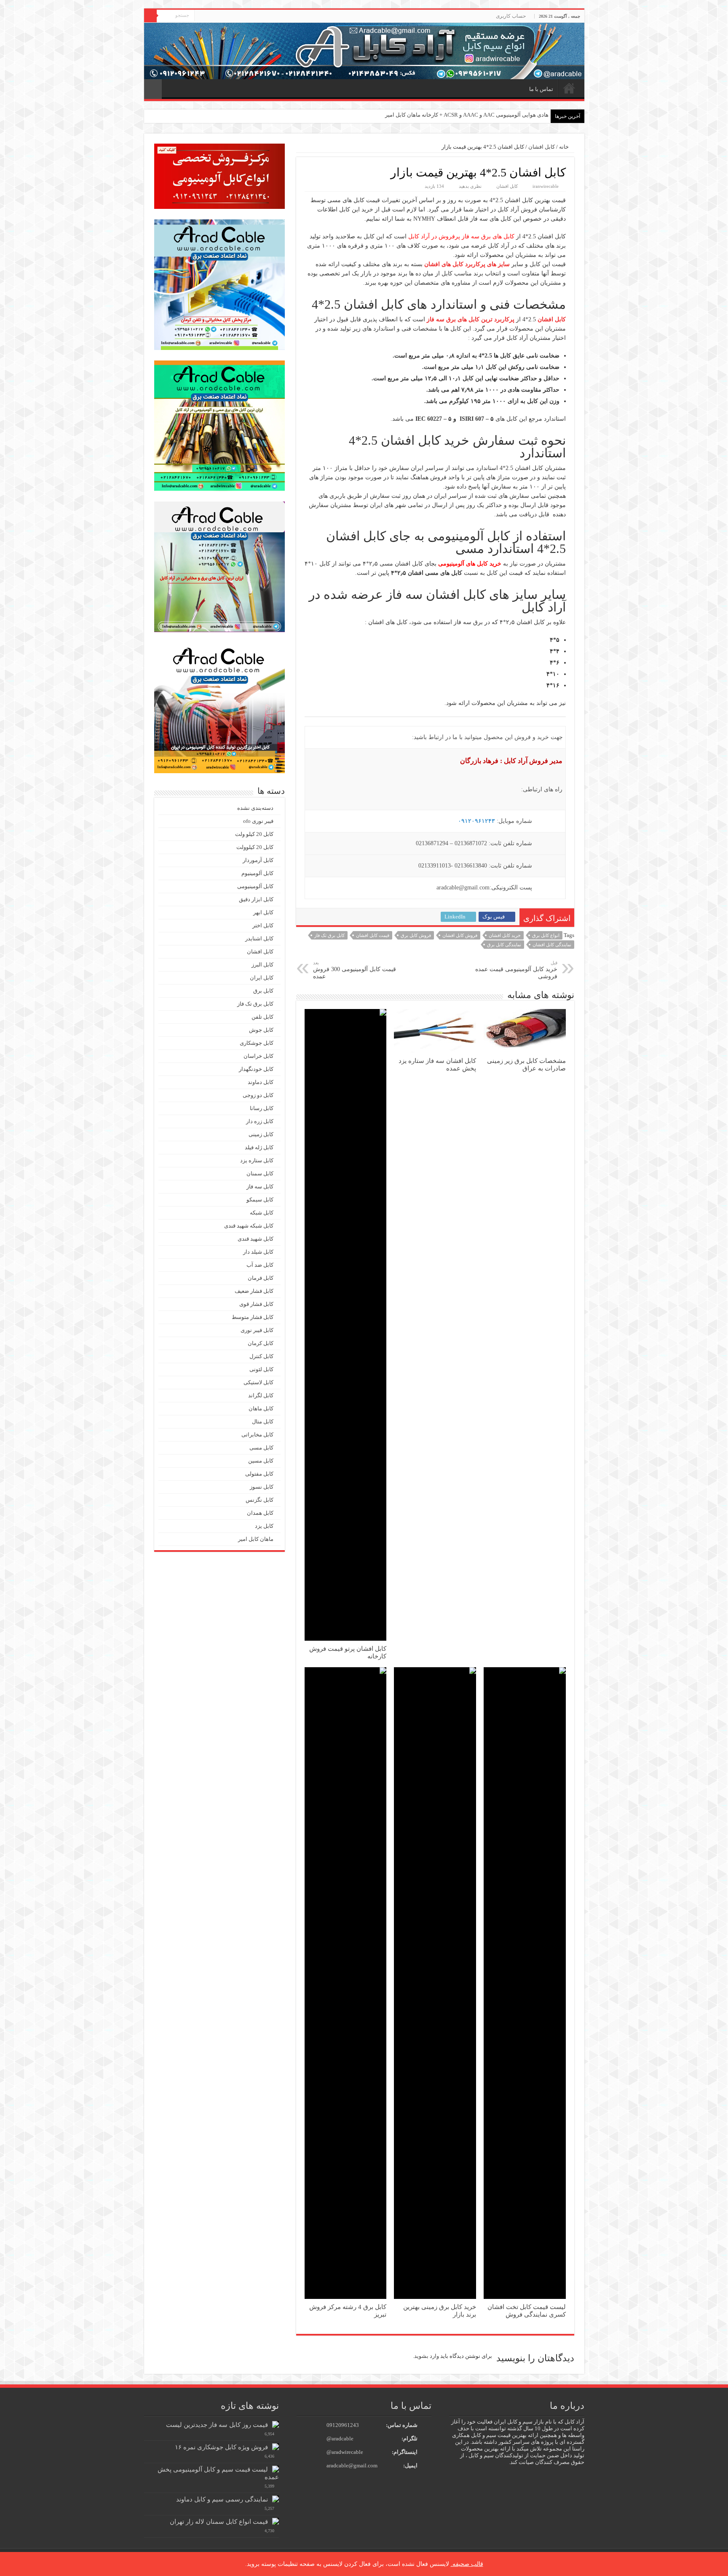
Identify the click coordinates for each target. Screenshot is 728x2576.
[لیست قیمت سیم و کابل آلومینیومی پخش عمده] (276, 2469)
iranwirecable (546, 186)
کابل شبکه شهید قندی (249, 1226)
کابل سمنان (260, 1173)
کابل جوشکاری (257, 1043)
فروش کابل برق (416, 935)
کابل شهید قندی (256, 1239)
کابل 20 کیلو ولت (254, 834)
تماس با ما (541, 89)
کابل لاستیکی (258, 1382)
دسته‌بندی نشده (255, 808)
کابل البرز (262, 965)
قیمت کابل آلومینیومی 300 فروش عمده (355, 970)
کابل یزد (264, 1526)
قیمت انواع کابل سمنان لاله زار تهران (219, 2521)
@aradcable (340, 2439)
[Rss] (201, 16)
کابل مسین (261, 1461)
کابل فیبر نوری (257, 1330)
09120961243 (343, 2425)
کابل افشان (542, 147)
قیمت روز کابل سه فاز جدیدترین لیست (217, 2425)
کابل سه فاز (260, 1187)
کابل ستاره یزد (257, 1160)
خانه (569, 88)
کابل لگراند (261, 1395)
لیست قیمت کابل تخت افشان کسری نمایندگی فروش (527, 2310)
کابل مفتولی (259, 1474)
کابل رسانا (262, 1108)
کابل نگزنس (260, 1500)
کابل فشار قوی (256, 1304)
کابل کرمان (261, 1343)
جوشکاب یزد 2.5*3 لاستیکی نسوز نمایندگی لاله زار (491, 115)
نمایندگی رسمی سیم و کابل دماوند (222, 2499)
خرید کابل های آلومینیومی (470, 564)
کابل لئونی (261, 1369)
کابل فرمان (261, 1278)
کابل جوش (261, 1030)
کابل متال (263, 1421)
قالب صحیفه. (467, 2564)
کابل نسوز (262, 1487)
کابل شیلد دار (258, 1252)
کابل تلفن (262, 1017)
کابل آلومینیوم (257, 873)
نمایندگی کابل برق (504, 945)
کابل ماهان (261, 1408)
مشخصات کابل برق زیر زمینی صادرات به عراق (526, 1064)
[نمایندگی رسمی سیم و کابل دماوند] (276, 2499)
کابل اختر (263, 925)
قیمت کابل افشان (373, 935)
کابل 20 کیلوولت (255, 847)
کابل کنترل (261, 1356)
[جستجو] (150, 16)
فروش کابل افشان (460, 935)
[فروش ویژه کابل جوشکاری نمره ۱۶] (276, 2447)
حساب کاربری (511, 16)
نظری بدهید (470, 186)
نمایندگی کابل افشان (552, 945)
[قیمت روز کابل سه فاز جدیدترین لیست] (276, 2424)
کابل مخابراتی (257, 1435)
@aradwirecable (345, 2452)
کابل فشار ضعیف (254, 1291)
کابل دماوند (261, 1082)
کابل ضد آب (260, 1265)
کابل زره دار (260, 1121)
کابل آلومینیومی (255, 886)
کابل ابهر (263, 912)
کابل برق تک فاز (329, 935)
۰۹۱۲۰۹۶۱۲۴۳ (476, 821)
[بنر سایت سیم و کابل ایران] (364, 50)
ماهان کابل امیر (256, 1539)
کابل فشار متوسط (253, 1317)
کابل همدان (260, 1513)
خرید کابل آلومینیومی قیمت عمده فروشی (516, 970)
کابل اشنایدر (259, 938)
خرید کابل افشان (505, 935)
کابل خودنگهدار (256, 1069)
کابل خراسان (258, 1056)
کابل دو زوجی (258, 1095)
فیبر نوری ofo (258, 821)
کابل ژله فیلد (259, 1147)
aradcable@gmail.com (352, 2465)
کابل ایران (262, 978)
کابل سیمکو (260, 1200)
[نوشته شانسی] (153, 89)
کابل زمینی (261, 1134)
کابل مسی (261, 1448)
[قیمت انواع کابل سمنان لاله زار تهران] (276, 2521)
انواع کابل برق (546, 935)
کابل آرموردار (258, 860)
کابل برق (263, 991)
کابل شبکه (262, 1213)
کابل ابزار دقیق (256, 899)
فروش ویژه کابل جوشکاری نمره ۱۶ (221, 2447)
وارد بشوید (427, 2356)
